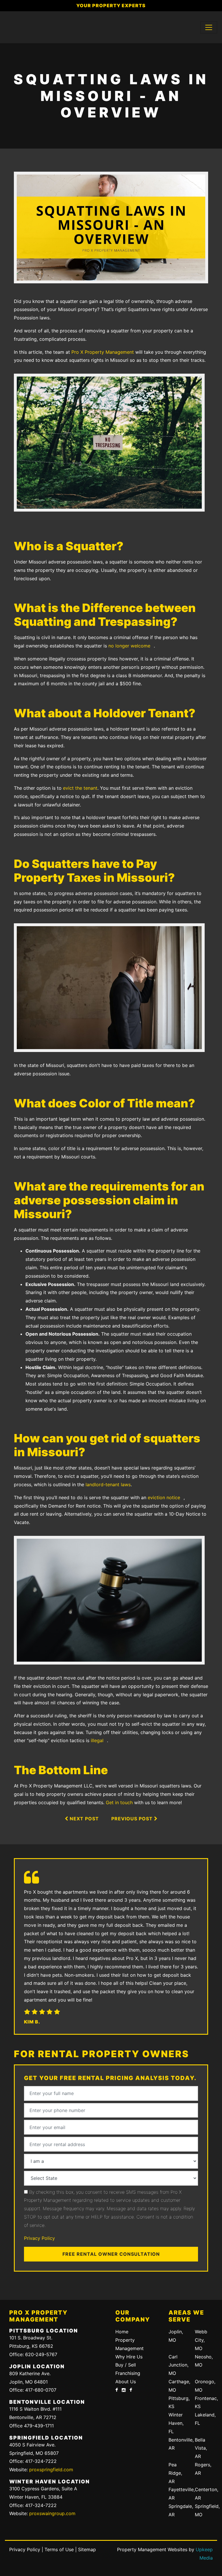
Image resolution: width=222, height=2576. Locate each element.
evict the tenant (80, 788)
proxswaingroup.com (52, 2513)
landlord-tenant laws (108, 1484)
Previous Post (133, 1819)
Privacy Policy (39, 2238)
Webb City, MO (201, 2340)
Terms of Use (59, 2549)
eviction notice (164, 1497)
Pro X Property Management (103, 352)
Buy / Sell (126, 2365)
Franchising (128, 2373)
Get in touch (119, 1802)
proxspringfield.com (51, 2470)
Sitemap (87, 2549)
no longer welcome (129, 646)
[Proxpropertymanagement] (131, 2390)
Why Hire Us (129, 2357)
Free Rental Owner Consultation (111, 2254)
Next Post (84, 1819)
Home (122, 2332)
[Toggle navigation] (209, 27)
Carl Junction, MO (178, 2365)
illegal (97, 1740)
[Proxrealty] (117, 2390)
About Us (126, 2382)
